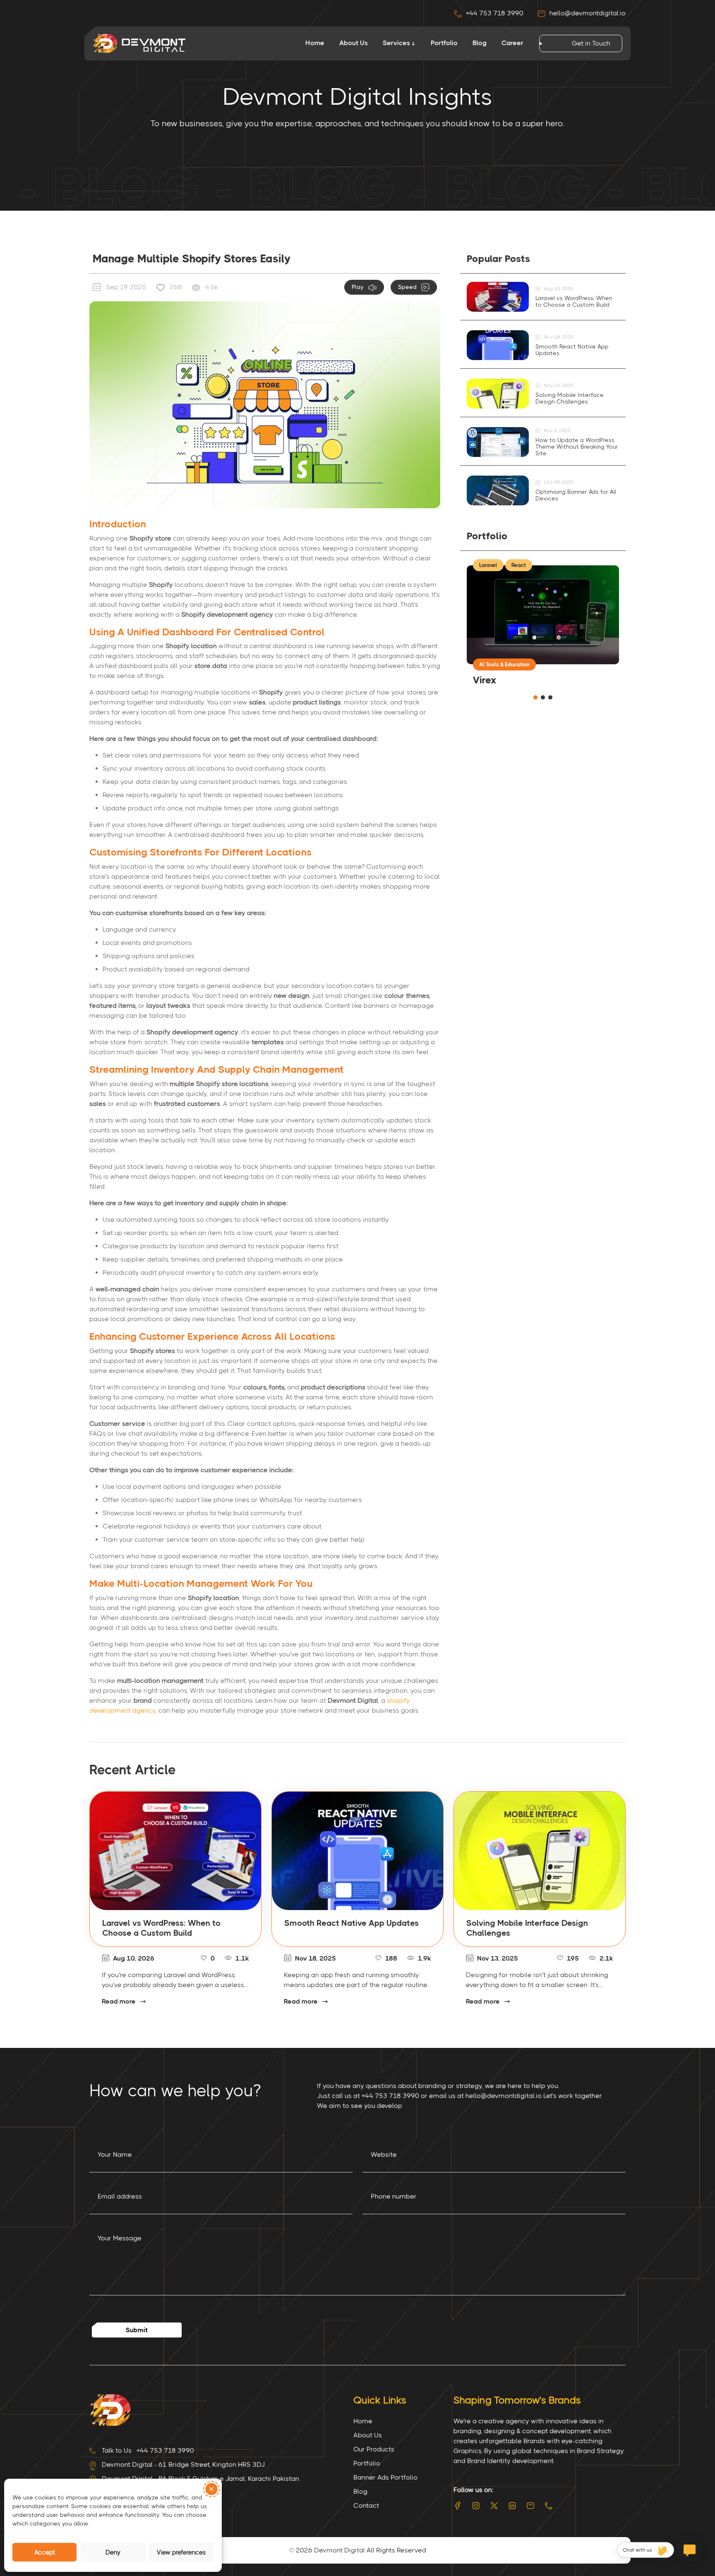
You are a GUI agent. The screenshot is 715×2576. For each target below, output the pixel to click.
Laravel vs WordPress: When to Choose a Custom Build (574, 301)
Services (396, 43)
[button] (211, 2489)
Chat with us (637, 2550)
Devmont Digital (340, 2550)
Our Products (374, 2449)
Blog (480, 43)
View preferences (181, 2552)
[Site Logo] (110, 2409)
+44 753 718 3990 (495, 13)
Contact (366, 2505)
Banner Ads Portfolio (385, 2477)
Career (512, 43)
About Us (354, 43)
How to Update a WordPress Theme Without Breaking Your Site (577, 447)
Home (315, 43)
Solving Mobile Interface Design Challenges (570, 398)
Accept (45, 2552)
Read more (119, 2001)
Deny (113, 2552)
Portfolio (444, 43)
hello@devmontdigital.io (587, 13)
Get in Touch (591, 43)
